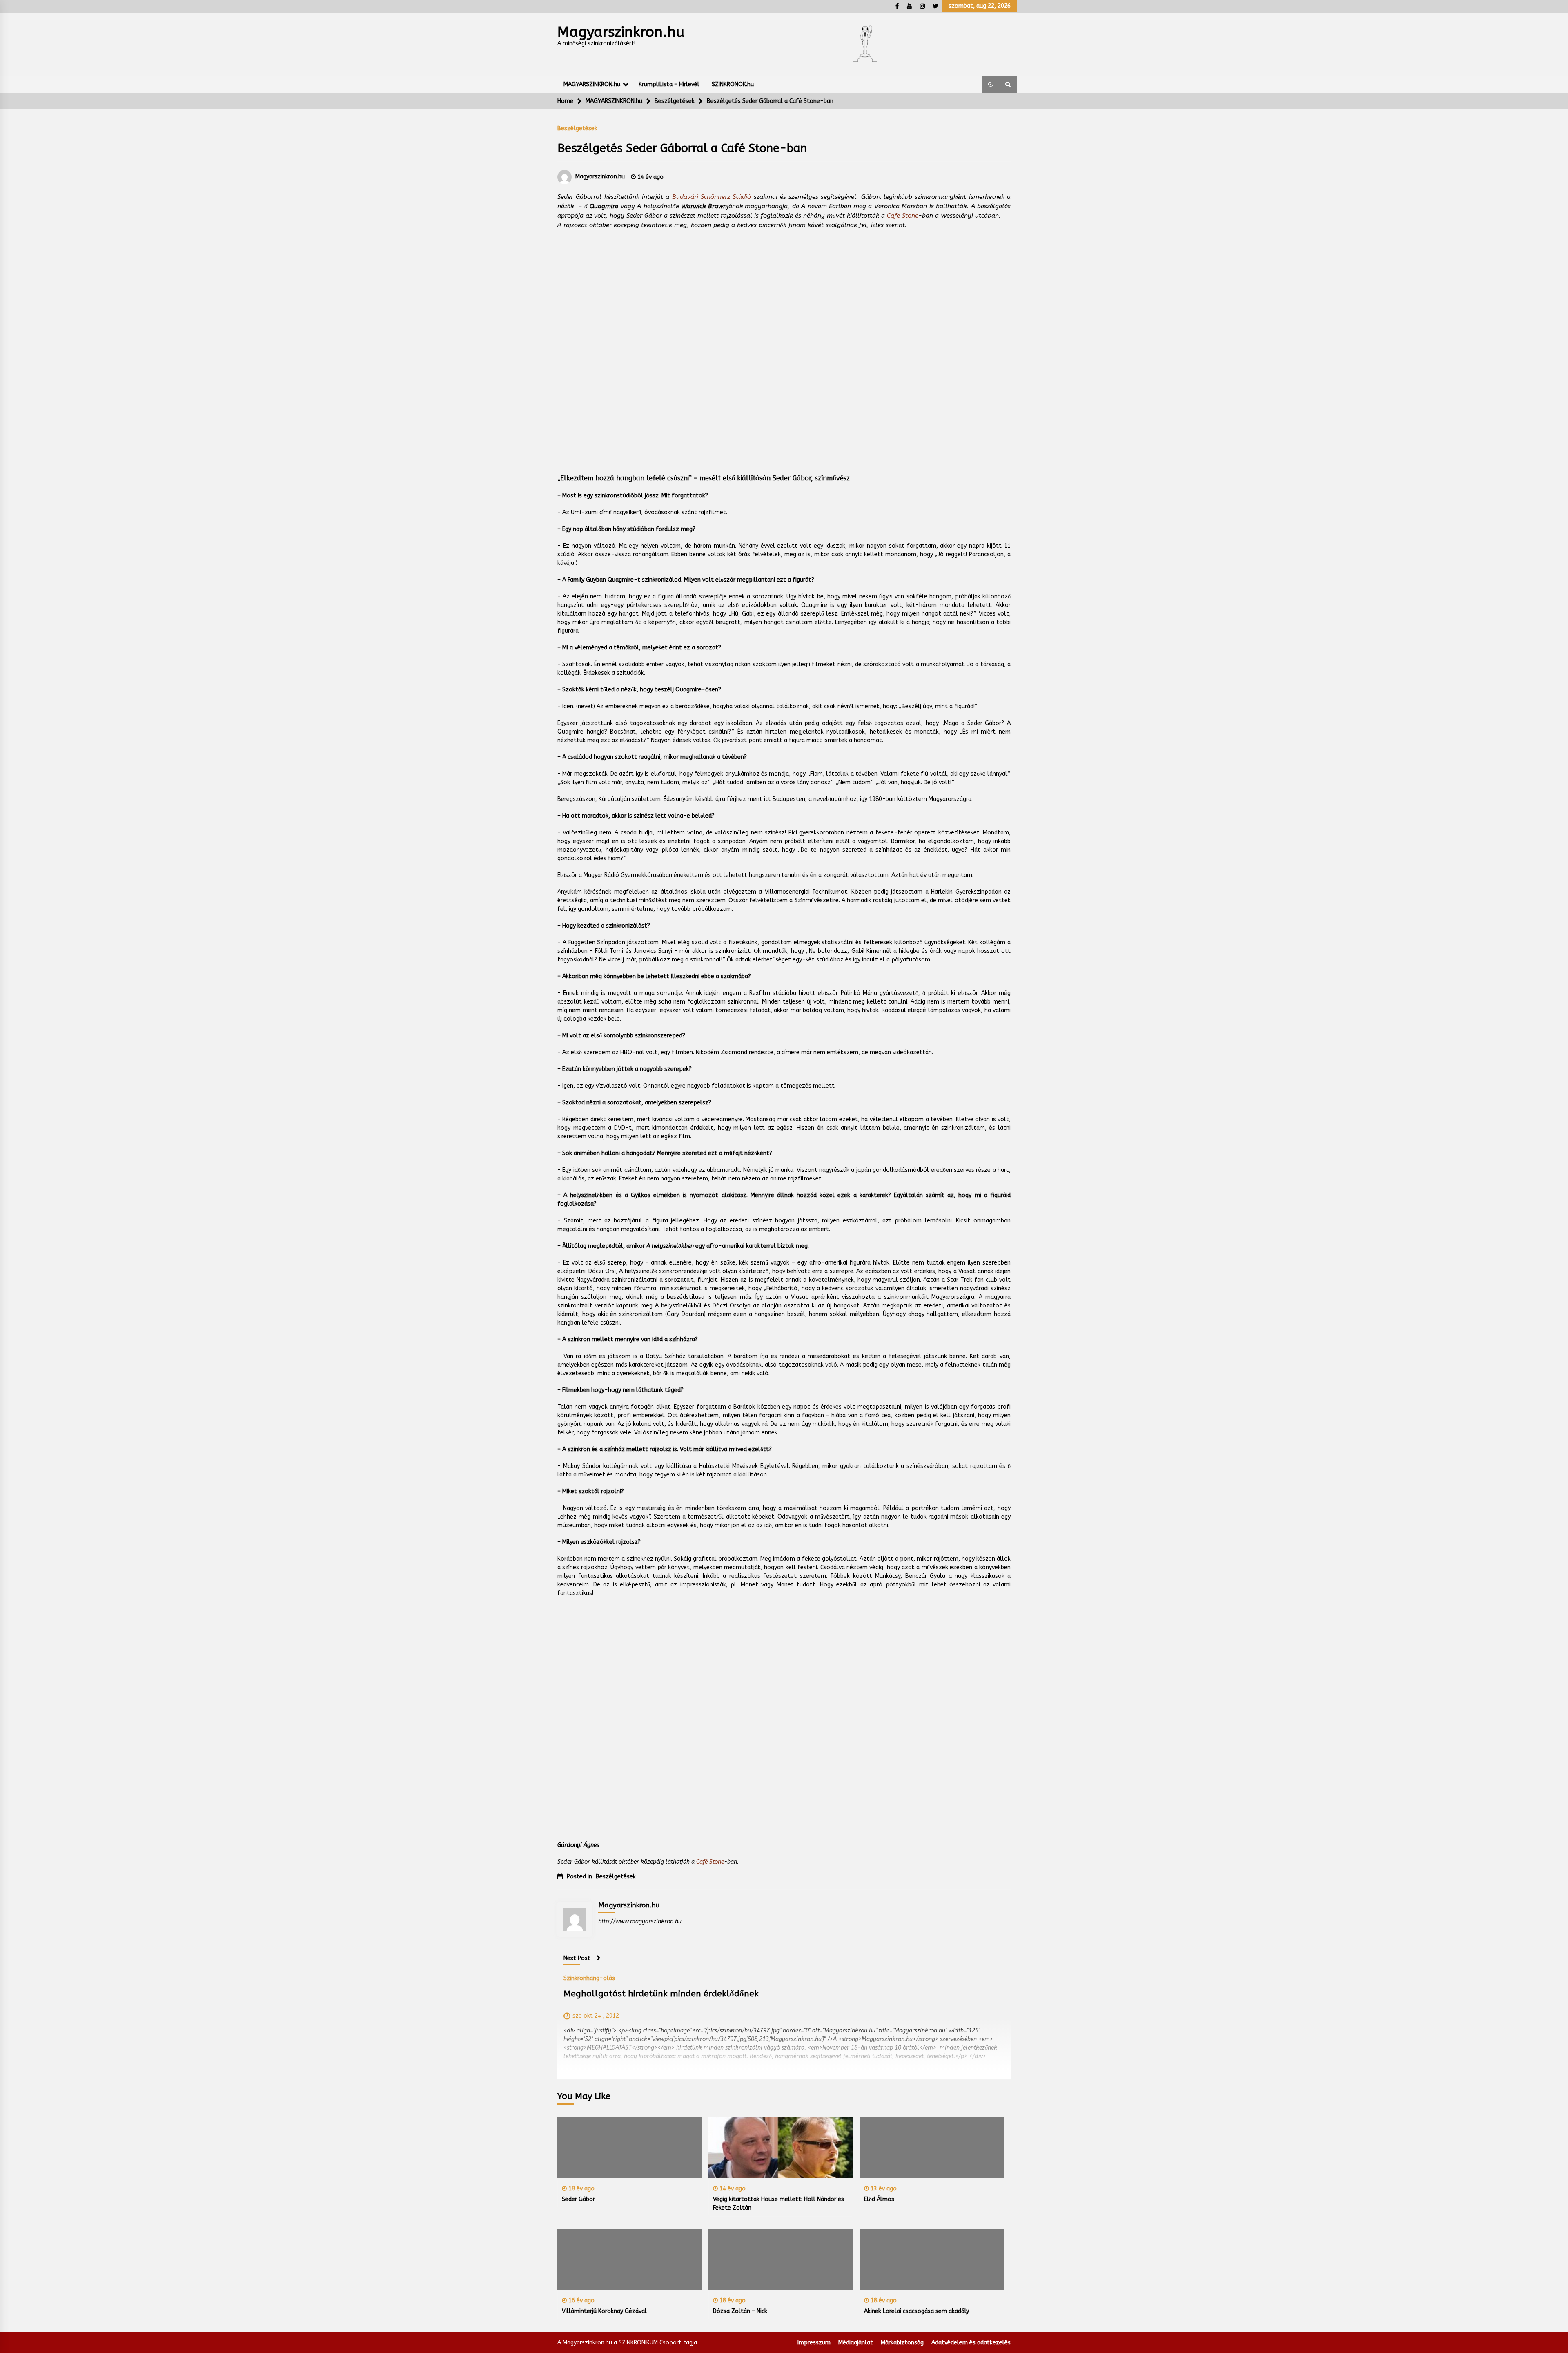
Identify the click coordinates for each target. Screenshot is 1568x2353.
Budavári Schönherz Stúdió (712, 197)
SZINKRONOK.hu (733, 84)
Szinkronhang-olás (589, 1978)
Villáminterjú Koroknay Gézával (604, 2311)
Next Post (577, 1958)
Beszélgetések (577, 128)
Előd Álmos (879, 2199)
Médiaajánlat (856, 2343)
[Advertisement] (784, 343)
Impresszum (814, 2343)
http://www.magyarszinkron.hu (640, 1921)
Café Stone (710, 1862)
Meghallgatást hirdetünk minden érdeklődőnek (661, 1994)
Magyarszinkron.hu (621, 32)
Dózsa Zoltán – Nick (740, 2311)
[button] (991, 85)
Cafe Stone (903, 216)
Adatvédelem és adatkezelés (971, 2343)
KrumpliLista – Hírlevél (669, 84)
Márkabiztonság (902, 2343)
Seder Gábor (578, 2199)
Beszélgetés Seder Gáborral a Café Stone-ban (682, 148)
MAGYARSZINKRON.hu (592, 84)
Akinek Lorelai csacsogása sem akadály (917, 2311)
